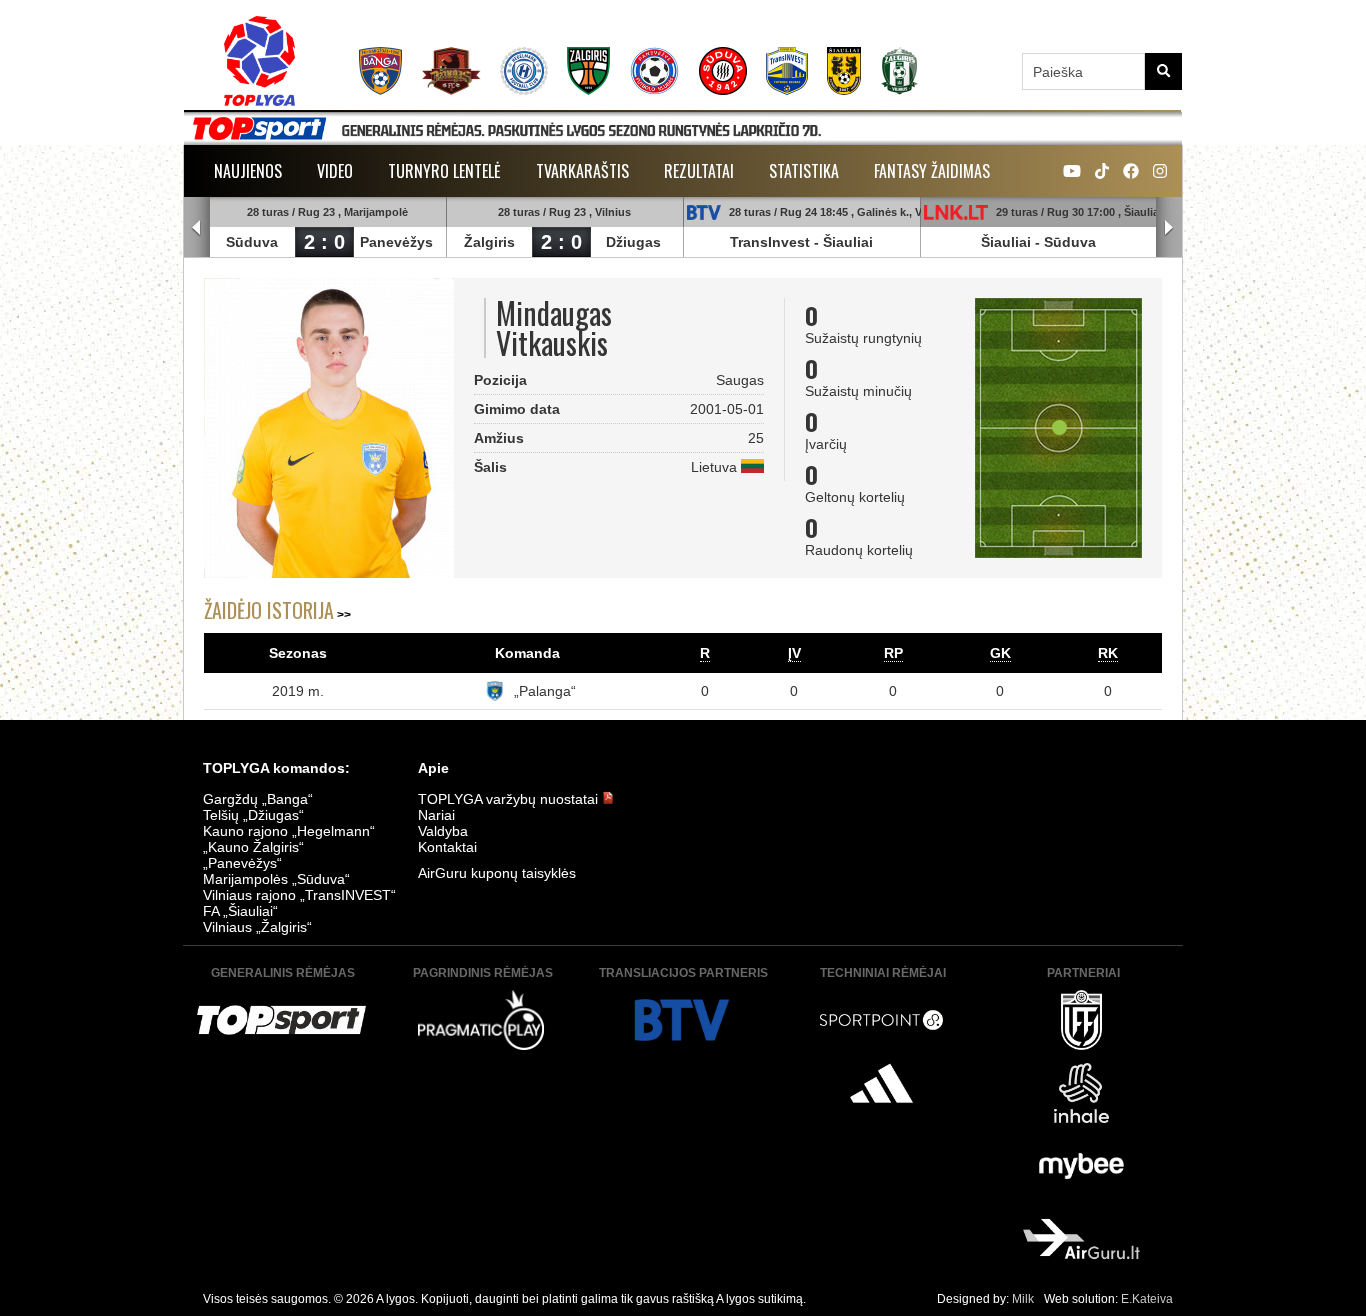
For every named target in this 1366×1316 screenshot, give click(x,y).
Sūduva (252, 242)
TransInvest (770, 242)
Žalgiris (489, 242)
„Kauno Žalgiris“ (253, 847)
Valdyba (443, 831)
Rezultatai (699, 171)
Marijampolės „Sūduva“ (276, 879)
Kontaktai (447, 847)
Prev (197, 228)
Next (1169, 228)
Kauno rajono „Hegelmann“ (289, 831)
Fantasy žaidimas (932, 171)
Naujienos (248, 171)
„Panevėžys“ (242, 863)
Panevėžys (396, 242)
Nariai (436, 815)
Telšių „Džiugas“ (253, 815)
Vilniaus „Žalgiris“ (257, 927)
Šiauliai (848, 242)
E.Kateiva (1147, 1299)
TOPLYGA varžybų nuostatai (510, 799)
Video (335, 171)
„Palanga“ (545, 691)
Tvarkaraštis (582, 171)
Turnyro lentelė (444, 171)
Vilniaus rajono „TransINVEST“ (299, 895)
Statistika (804, 171)
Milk (1023, 1299)
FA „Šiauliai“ (240, 911)
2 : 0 (324, 242)
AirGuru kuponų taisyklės (497, 873)
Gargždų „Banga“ (258, 799)
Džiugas (633, 242)
